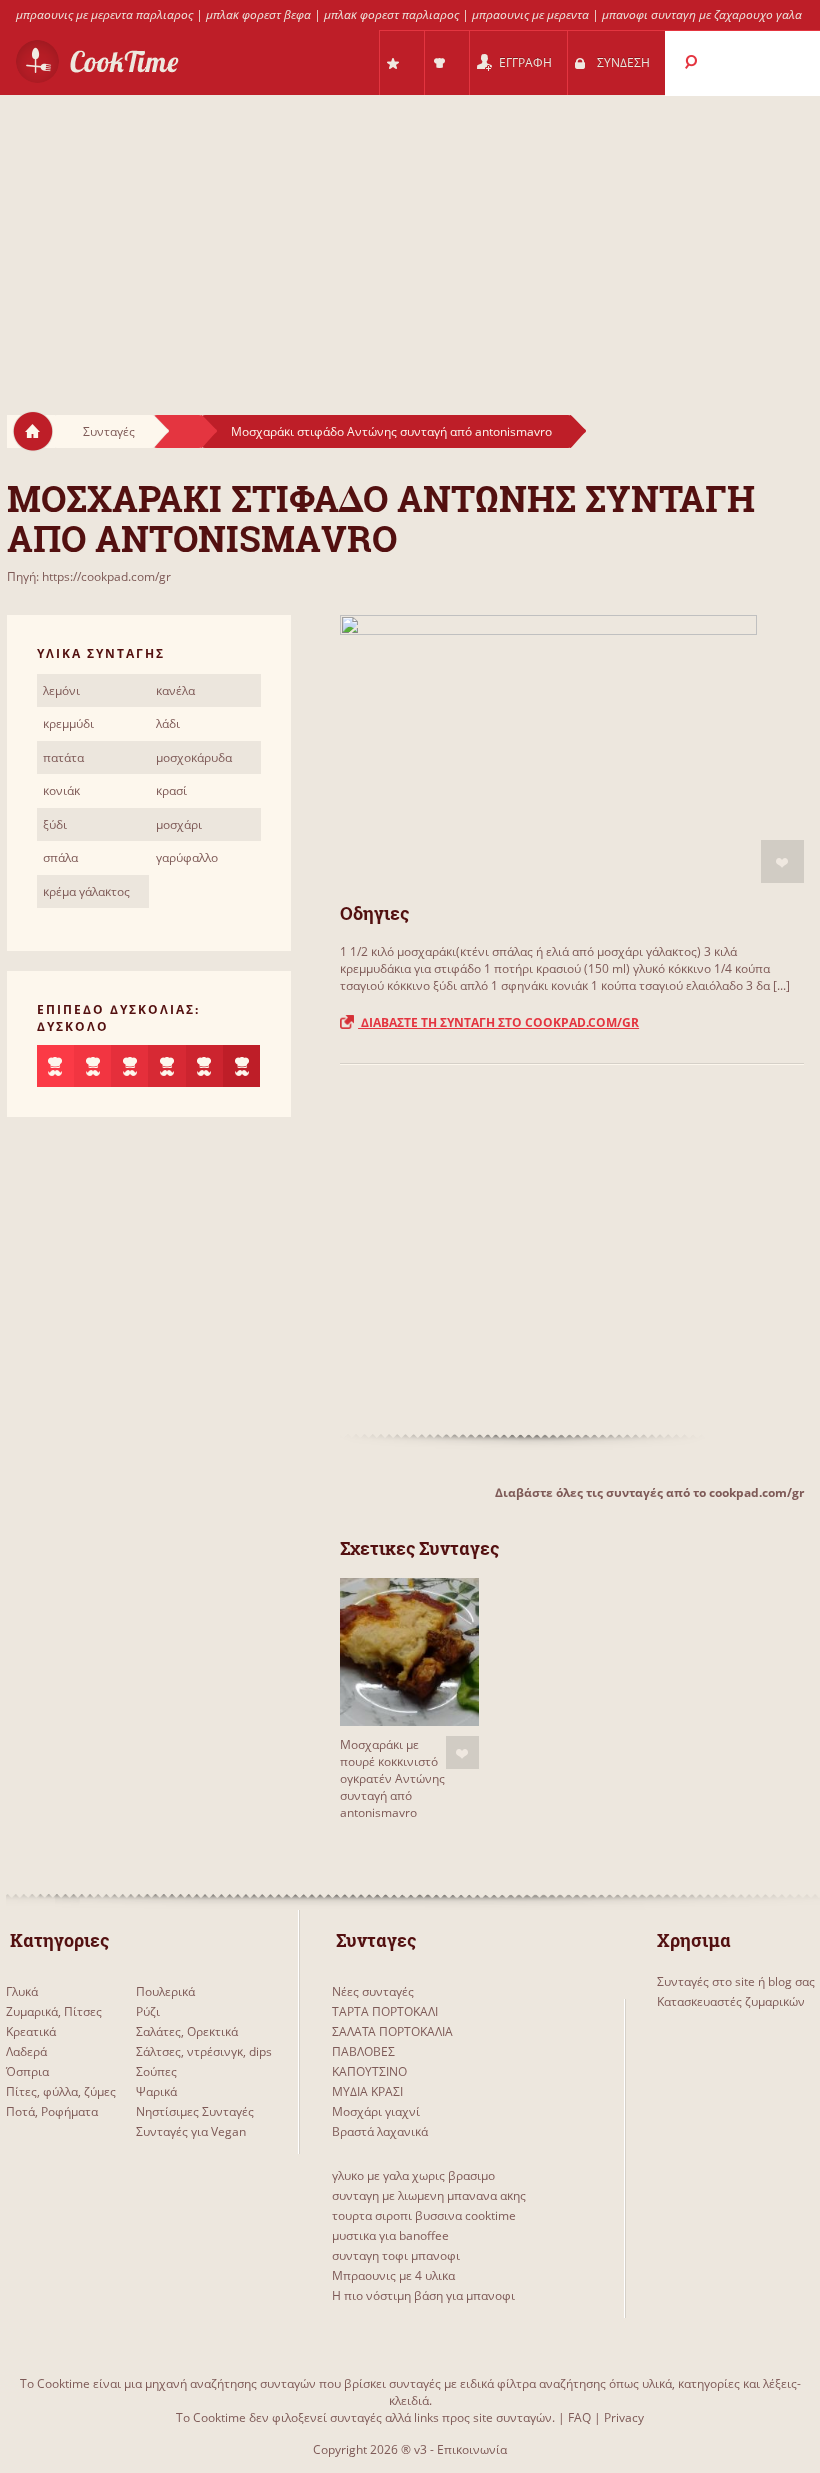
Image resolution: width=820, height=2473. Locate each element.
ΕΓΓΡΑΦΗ (525, 62)
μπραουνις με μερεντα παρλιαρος (104, 14)
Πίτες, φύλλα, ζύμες (61, 2091)
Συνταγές (109, 431)
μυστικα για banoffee (390, 2235)
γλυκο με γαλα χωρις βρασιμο (413, 2175)
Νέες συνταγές (373, 1991)
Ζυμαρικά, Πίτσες (54, 2011)
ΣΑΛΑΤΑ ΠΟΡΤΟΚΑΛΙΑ (392, 2031)
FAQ (579, 2417)
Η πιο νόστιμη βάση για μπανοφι (423, 2295)
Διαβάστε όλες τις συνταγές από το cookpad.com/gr (649, 1492)
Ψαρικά (156, 2091)
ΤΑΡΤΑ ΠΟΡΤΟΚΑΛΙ (385, 2011)
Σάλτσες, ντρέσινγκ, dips (204, 2051)
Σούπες (156, 2071)
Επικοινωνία (472, 2449)
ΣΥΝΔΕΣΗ (623, 62)
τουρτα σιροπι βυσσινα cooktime (424, 2215)
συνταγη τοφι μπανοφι (396, 2255)
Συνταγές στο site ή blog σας (736, 1981)
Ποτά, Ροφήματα (52, 2111)
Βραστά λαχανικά (380, 2131)
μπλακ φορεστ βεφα (258, 14)
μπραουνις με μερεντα (530, 14)
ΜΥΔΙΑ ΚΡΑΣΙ (367, 2091)
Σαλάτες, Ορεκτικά (187, 2031)
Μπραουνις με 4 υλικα (393, 2275)
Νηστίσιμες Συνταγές (195, 2111)
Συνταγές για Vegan (191, 2131)
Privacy (624, 2417)
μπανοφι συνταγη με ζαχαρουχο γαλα (702, 14)
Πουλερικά (165, 1991)
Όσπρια (27, 2071)
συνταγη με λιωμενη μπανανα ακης (429, 2195)
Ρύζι (148, 2011)
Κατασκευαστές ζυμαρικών (731, 2001)
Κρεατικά (31, 2031)
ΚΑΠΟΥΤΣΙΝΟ (369, 2071)
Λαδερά (26, 2051)
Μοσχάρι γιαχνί (376, 2111)
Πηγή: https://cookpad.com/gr (89, 576)
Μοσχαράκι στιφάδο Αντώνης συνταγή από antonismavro (391, 431)
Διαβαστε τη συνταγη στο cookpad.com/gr (498, 1022)
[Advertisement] (410, 236)
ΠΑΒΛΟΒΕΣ (363, 2051)
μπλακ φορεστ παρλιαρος (391, 14)
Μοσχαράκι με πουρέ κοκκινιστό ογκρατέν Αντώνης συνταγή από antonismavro (392, 1778)
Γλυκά (22, 1991)
